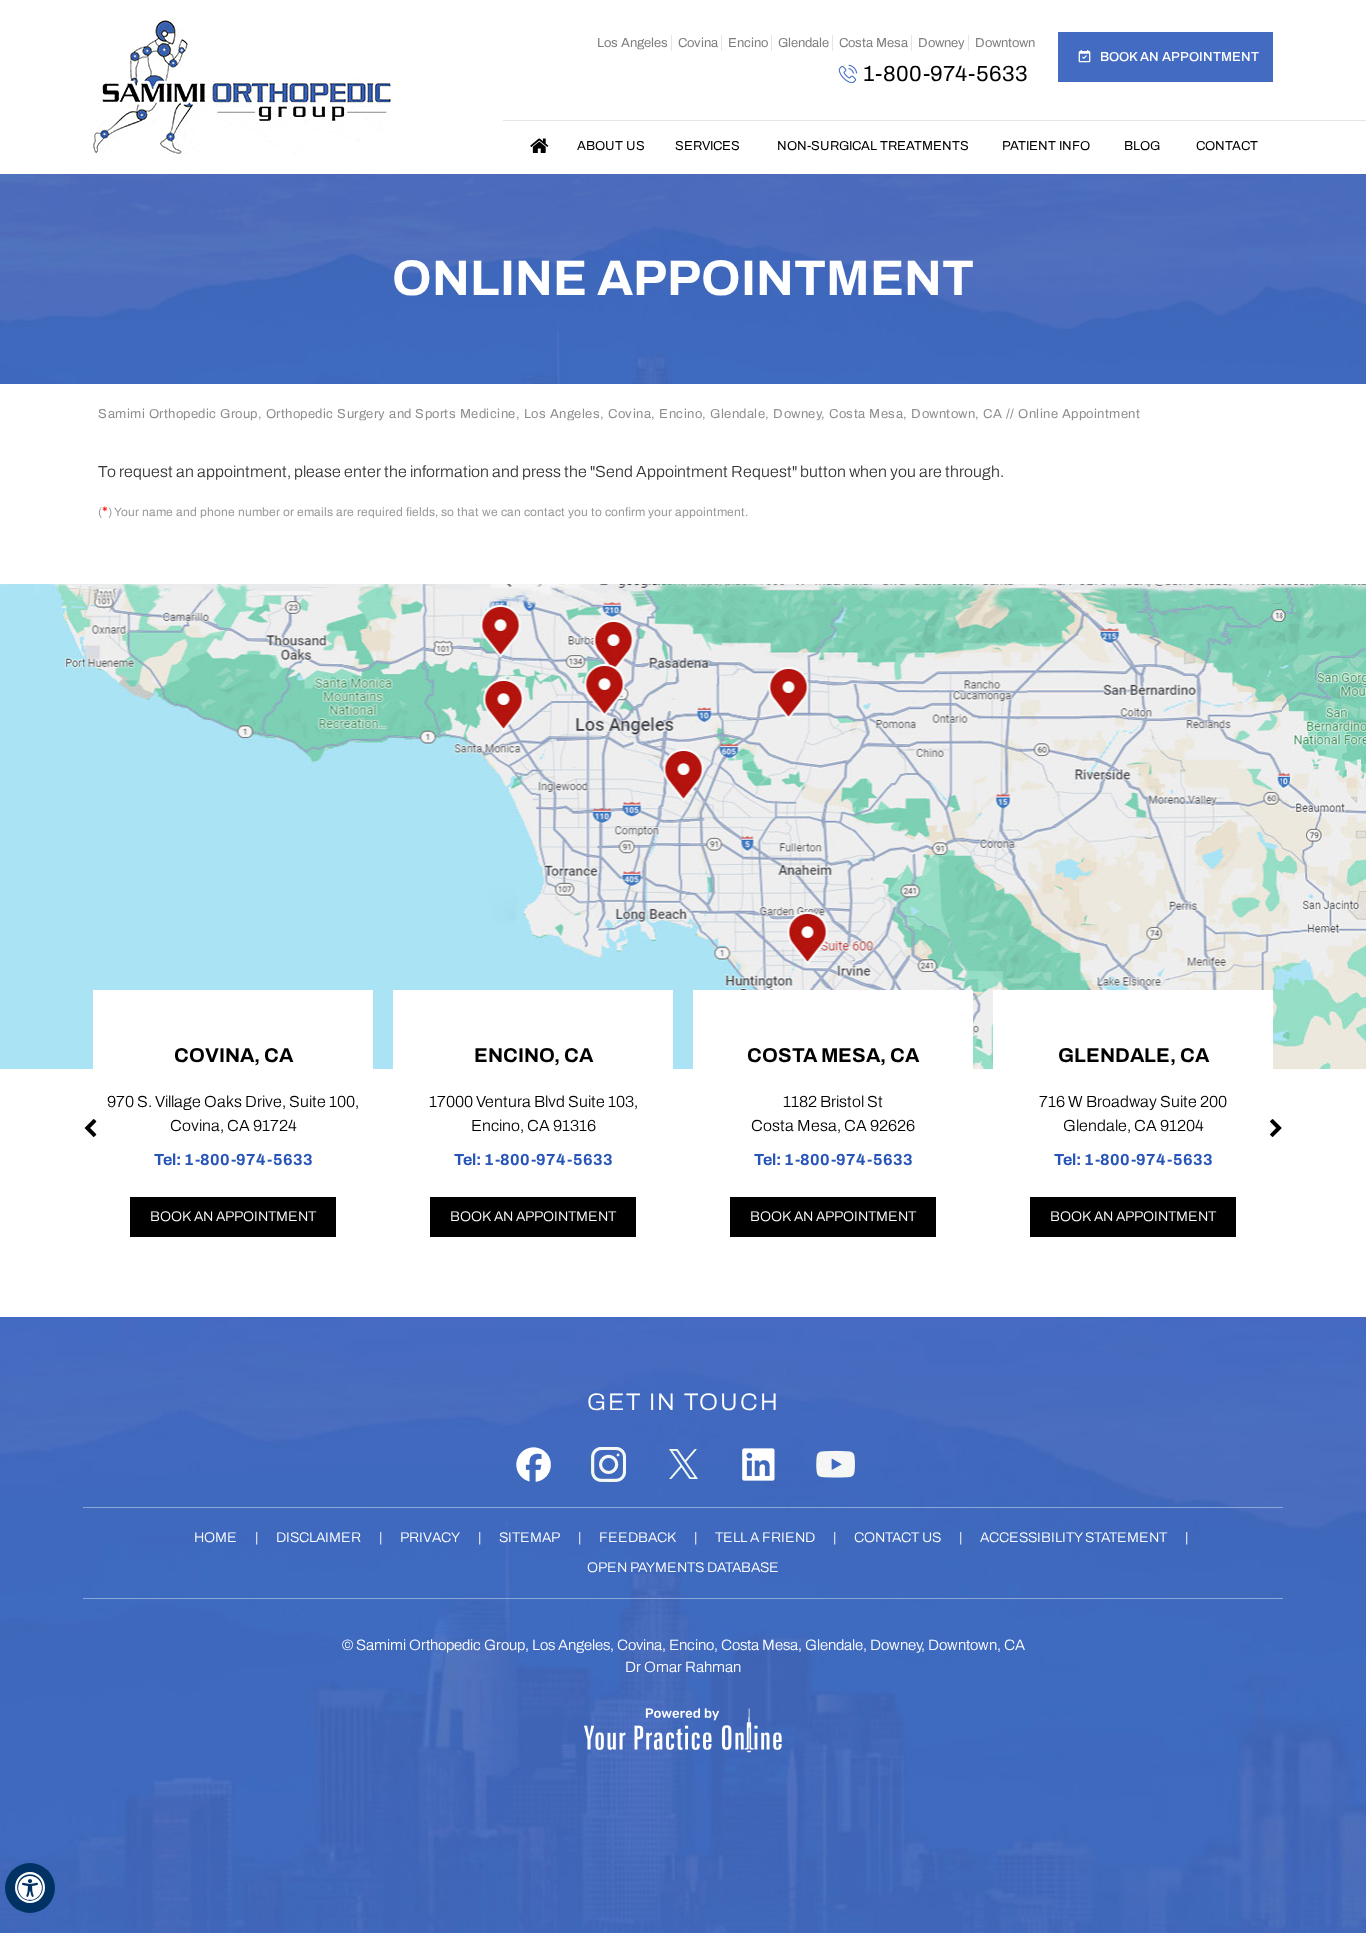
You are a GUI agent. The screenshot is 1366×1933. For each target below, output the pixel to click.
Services (707, 146)
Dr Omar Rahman (683, 1667)
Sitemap (529, 1537)
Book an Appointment (1179, 57)
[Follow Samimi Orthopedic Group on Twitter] (683, 1464)
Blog (1142, 146)
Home (540, 146)
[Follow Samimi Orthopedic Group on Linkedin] (758, 1464)
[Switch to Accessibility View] (30, 1888)
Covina (698, 43)
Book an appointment (233, 1216)
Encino (748, 43)
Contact (1227, 146)
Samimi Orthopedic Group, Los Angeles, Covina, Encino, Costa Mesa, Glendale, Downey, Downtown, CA (690, 1645)
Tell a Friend (765, 1537)
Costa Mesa (873, 43)
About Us (611, 146)
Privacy (430, 1537)
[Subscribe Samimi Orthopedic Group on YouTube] (835, 1464)
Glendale (803, 43)
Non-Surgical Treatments (873, 146)
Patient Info (1046, 146)
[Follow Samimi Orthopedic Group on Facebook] (533, 1464)
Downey (941, 43)
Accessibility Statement (1073, 1537)
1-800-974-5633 (945, 74)
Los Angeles (632, 43)
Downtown (1005, 43)
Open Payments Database (683, 1567)
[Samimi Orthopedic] (242, 86)
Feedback (637, 1537)
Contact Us (897, 1537)
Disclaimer (318, 1537)
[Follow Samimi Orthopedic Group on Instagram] (608, 1464)
